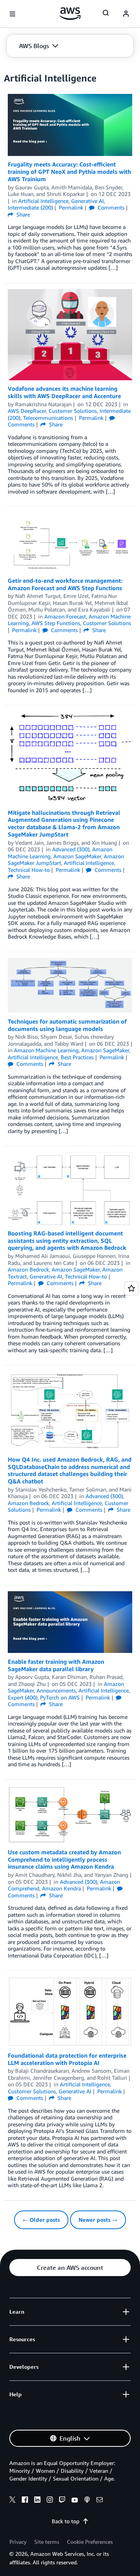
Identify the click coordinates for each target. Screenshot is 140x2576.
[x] (12, 2501)
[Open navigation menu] (12, 14)
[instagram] (50, 2501)
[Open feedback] (131, 1288)
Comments (110, 207)
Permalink (71, 207)
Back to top (66, 2521)
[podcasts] (87, 2501)
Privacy (18, 2542)
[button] (39, 46)
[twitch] (62, 2501)
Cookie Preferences (90, 2542)
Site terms (47, 2542)
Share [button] (22, 214)
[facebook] (25, 2501)
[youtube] (75, 2501)
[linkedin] (37, 2501)
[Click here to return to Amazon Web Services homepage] (70, 14)
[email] (100, 2501)
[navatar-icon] (126, 14)
